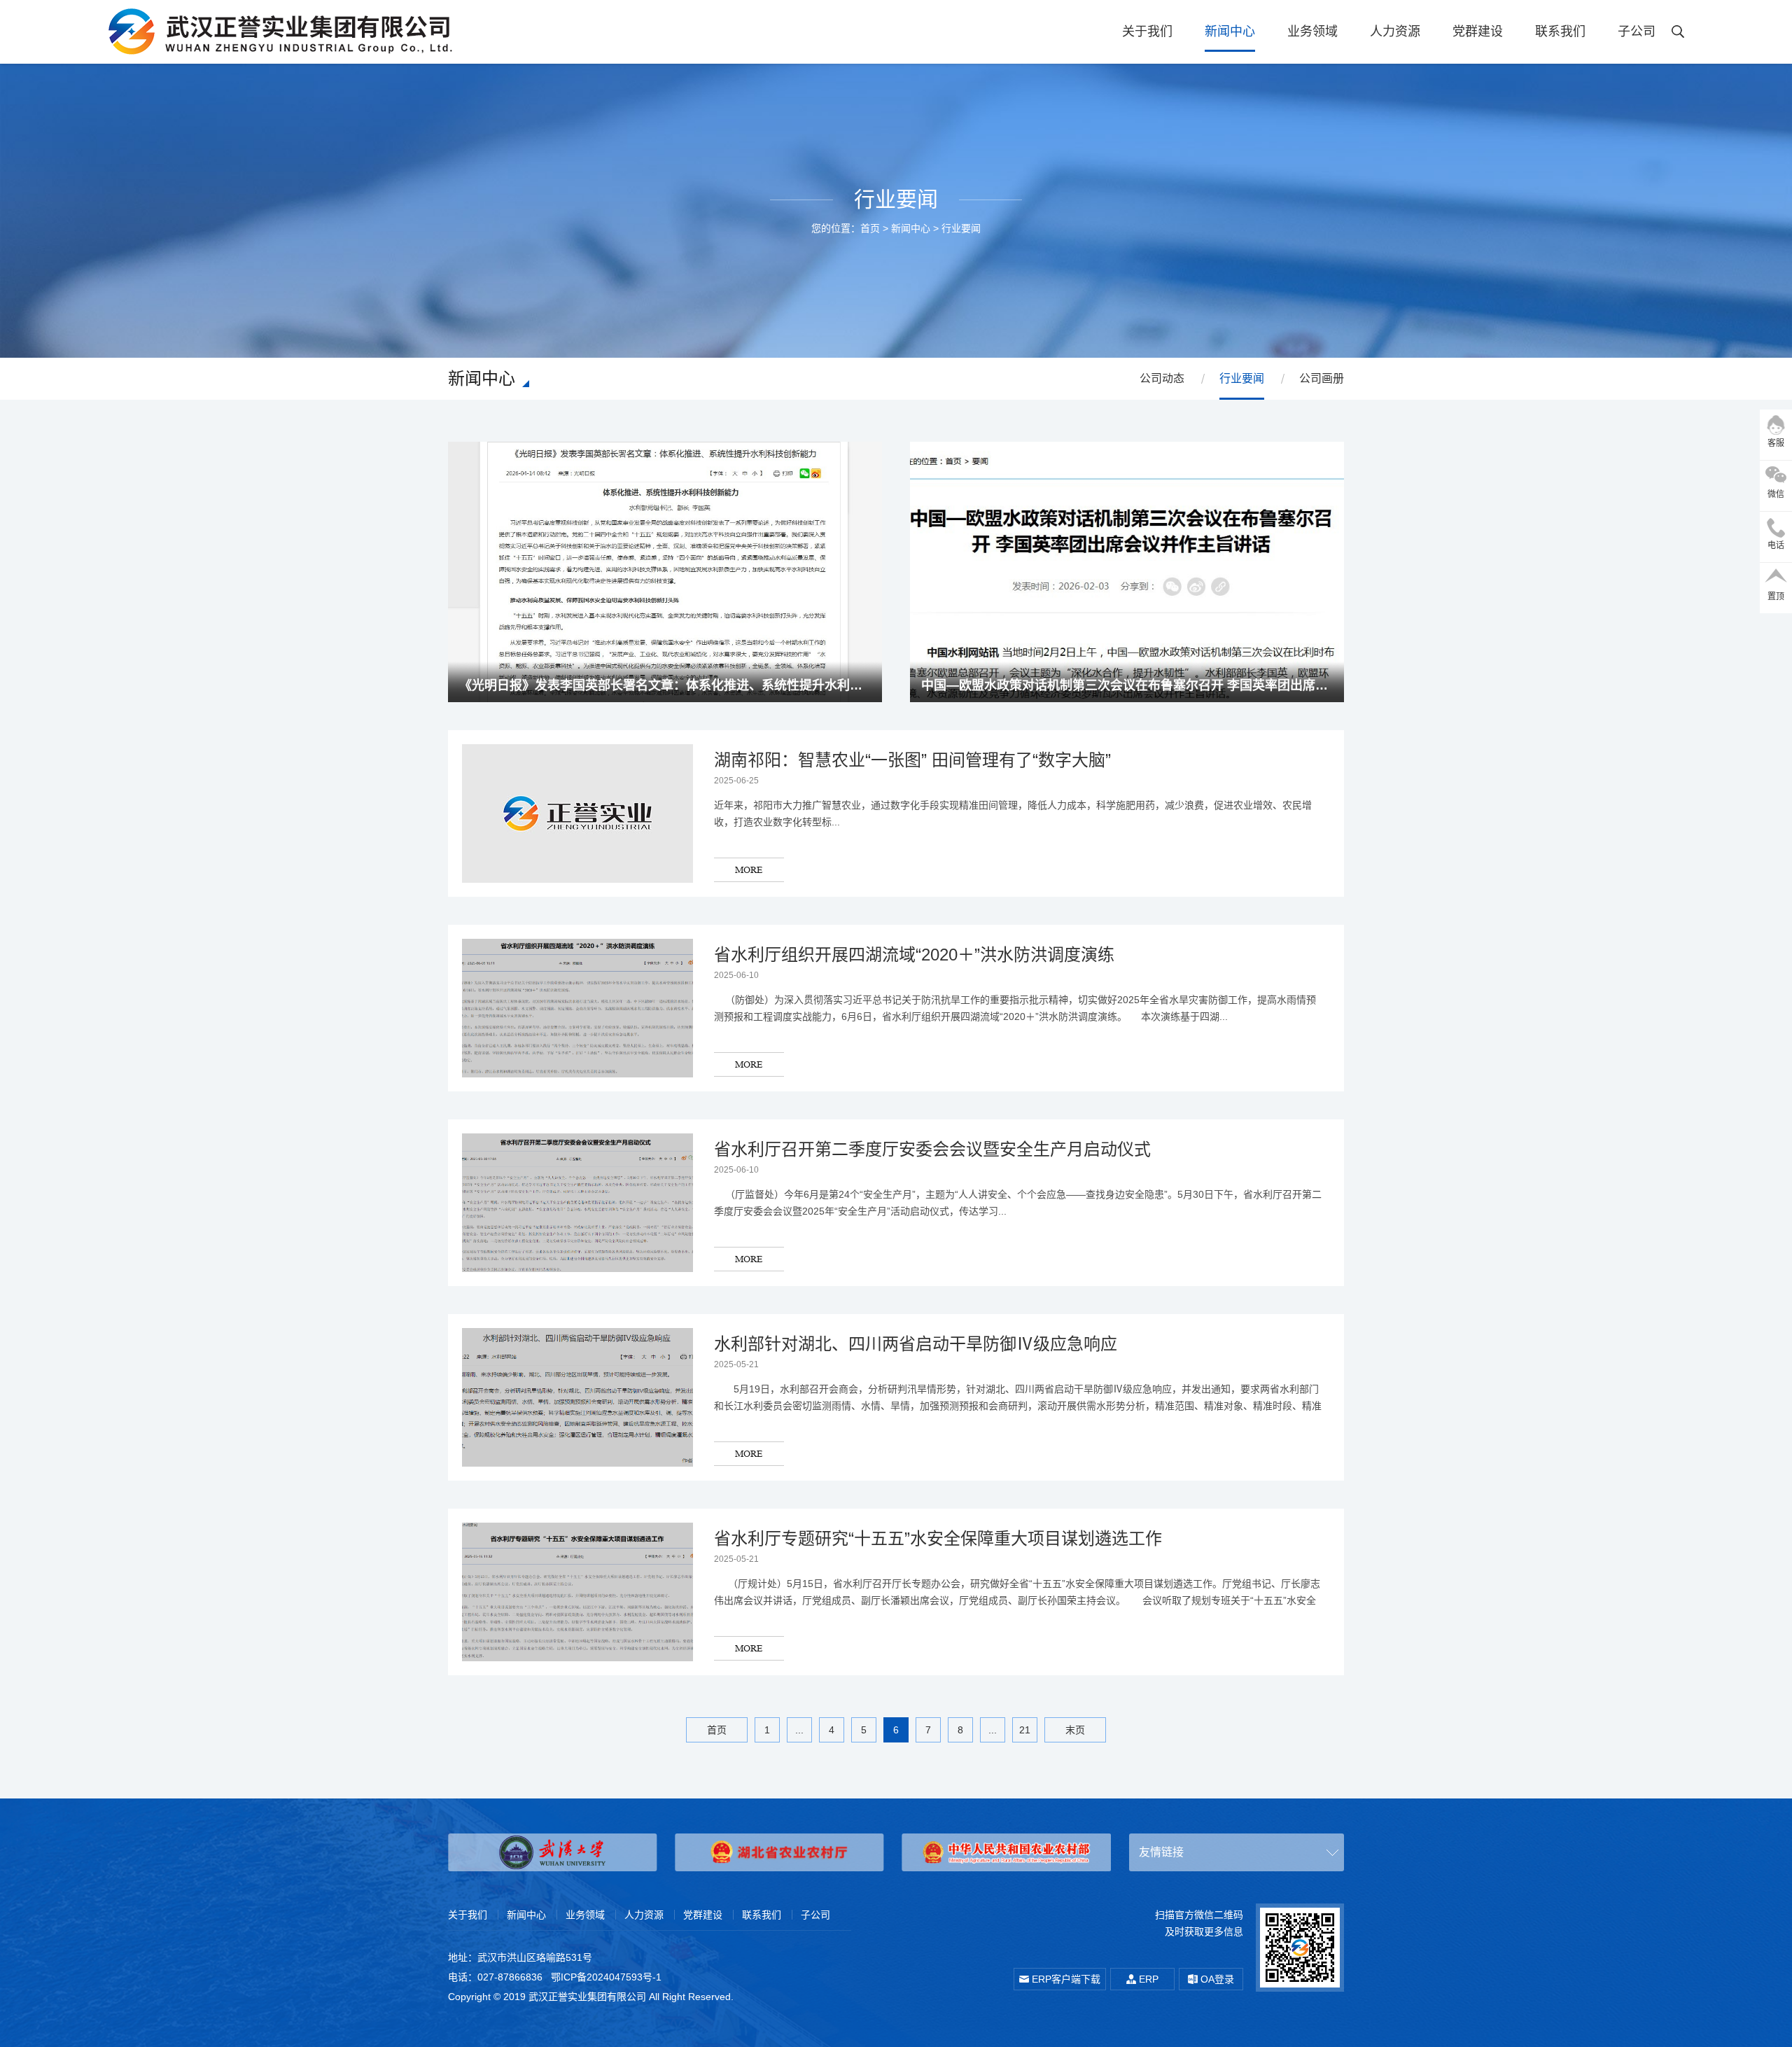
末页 (1075, 1730)
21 (1025, 1730)
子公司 (1637, 32)
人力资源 (1395, 32)
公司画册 (1322, 378)
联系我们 (1560, 32)
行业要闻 (961, 228)
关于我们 (1147, 32)
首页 (870, 228)
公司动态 (1162, 378)
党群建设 (1478, 32)
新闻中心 (1230, 32)
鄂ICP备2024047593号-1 (606, 1977)
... (799, 1730)
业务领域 (1312, 32)
